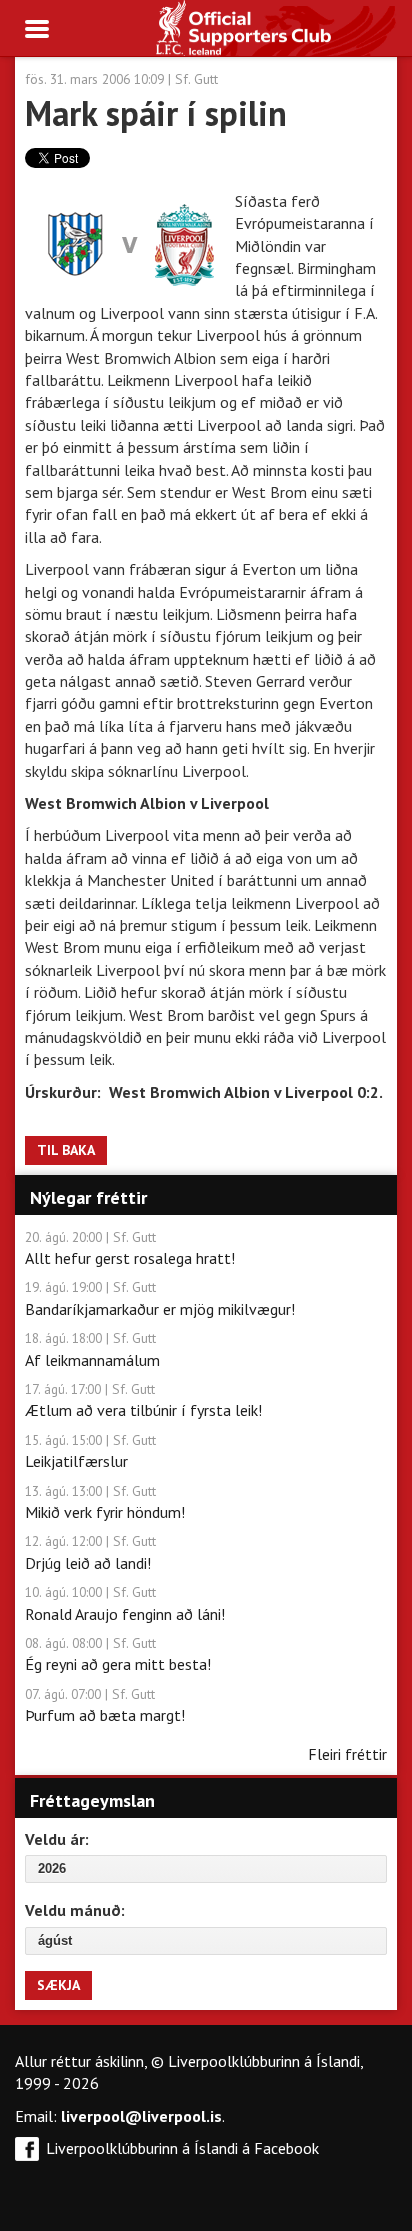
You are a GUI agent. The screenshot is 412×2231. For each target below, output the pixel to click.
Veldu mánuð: (75, 1910)
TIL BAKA (66, 1150)
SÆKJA (58, 1985)
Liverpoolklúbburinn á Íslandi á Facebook (182, 2148)
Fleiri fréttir (347, 1754)
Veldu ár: (57, 1839)
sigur (212, 569)
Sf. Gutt (196, 79)
